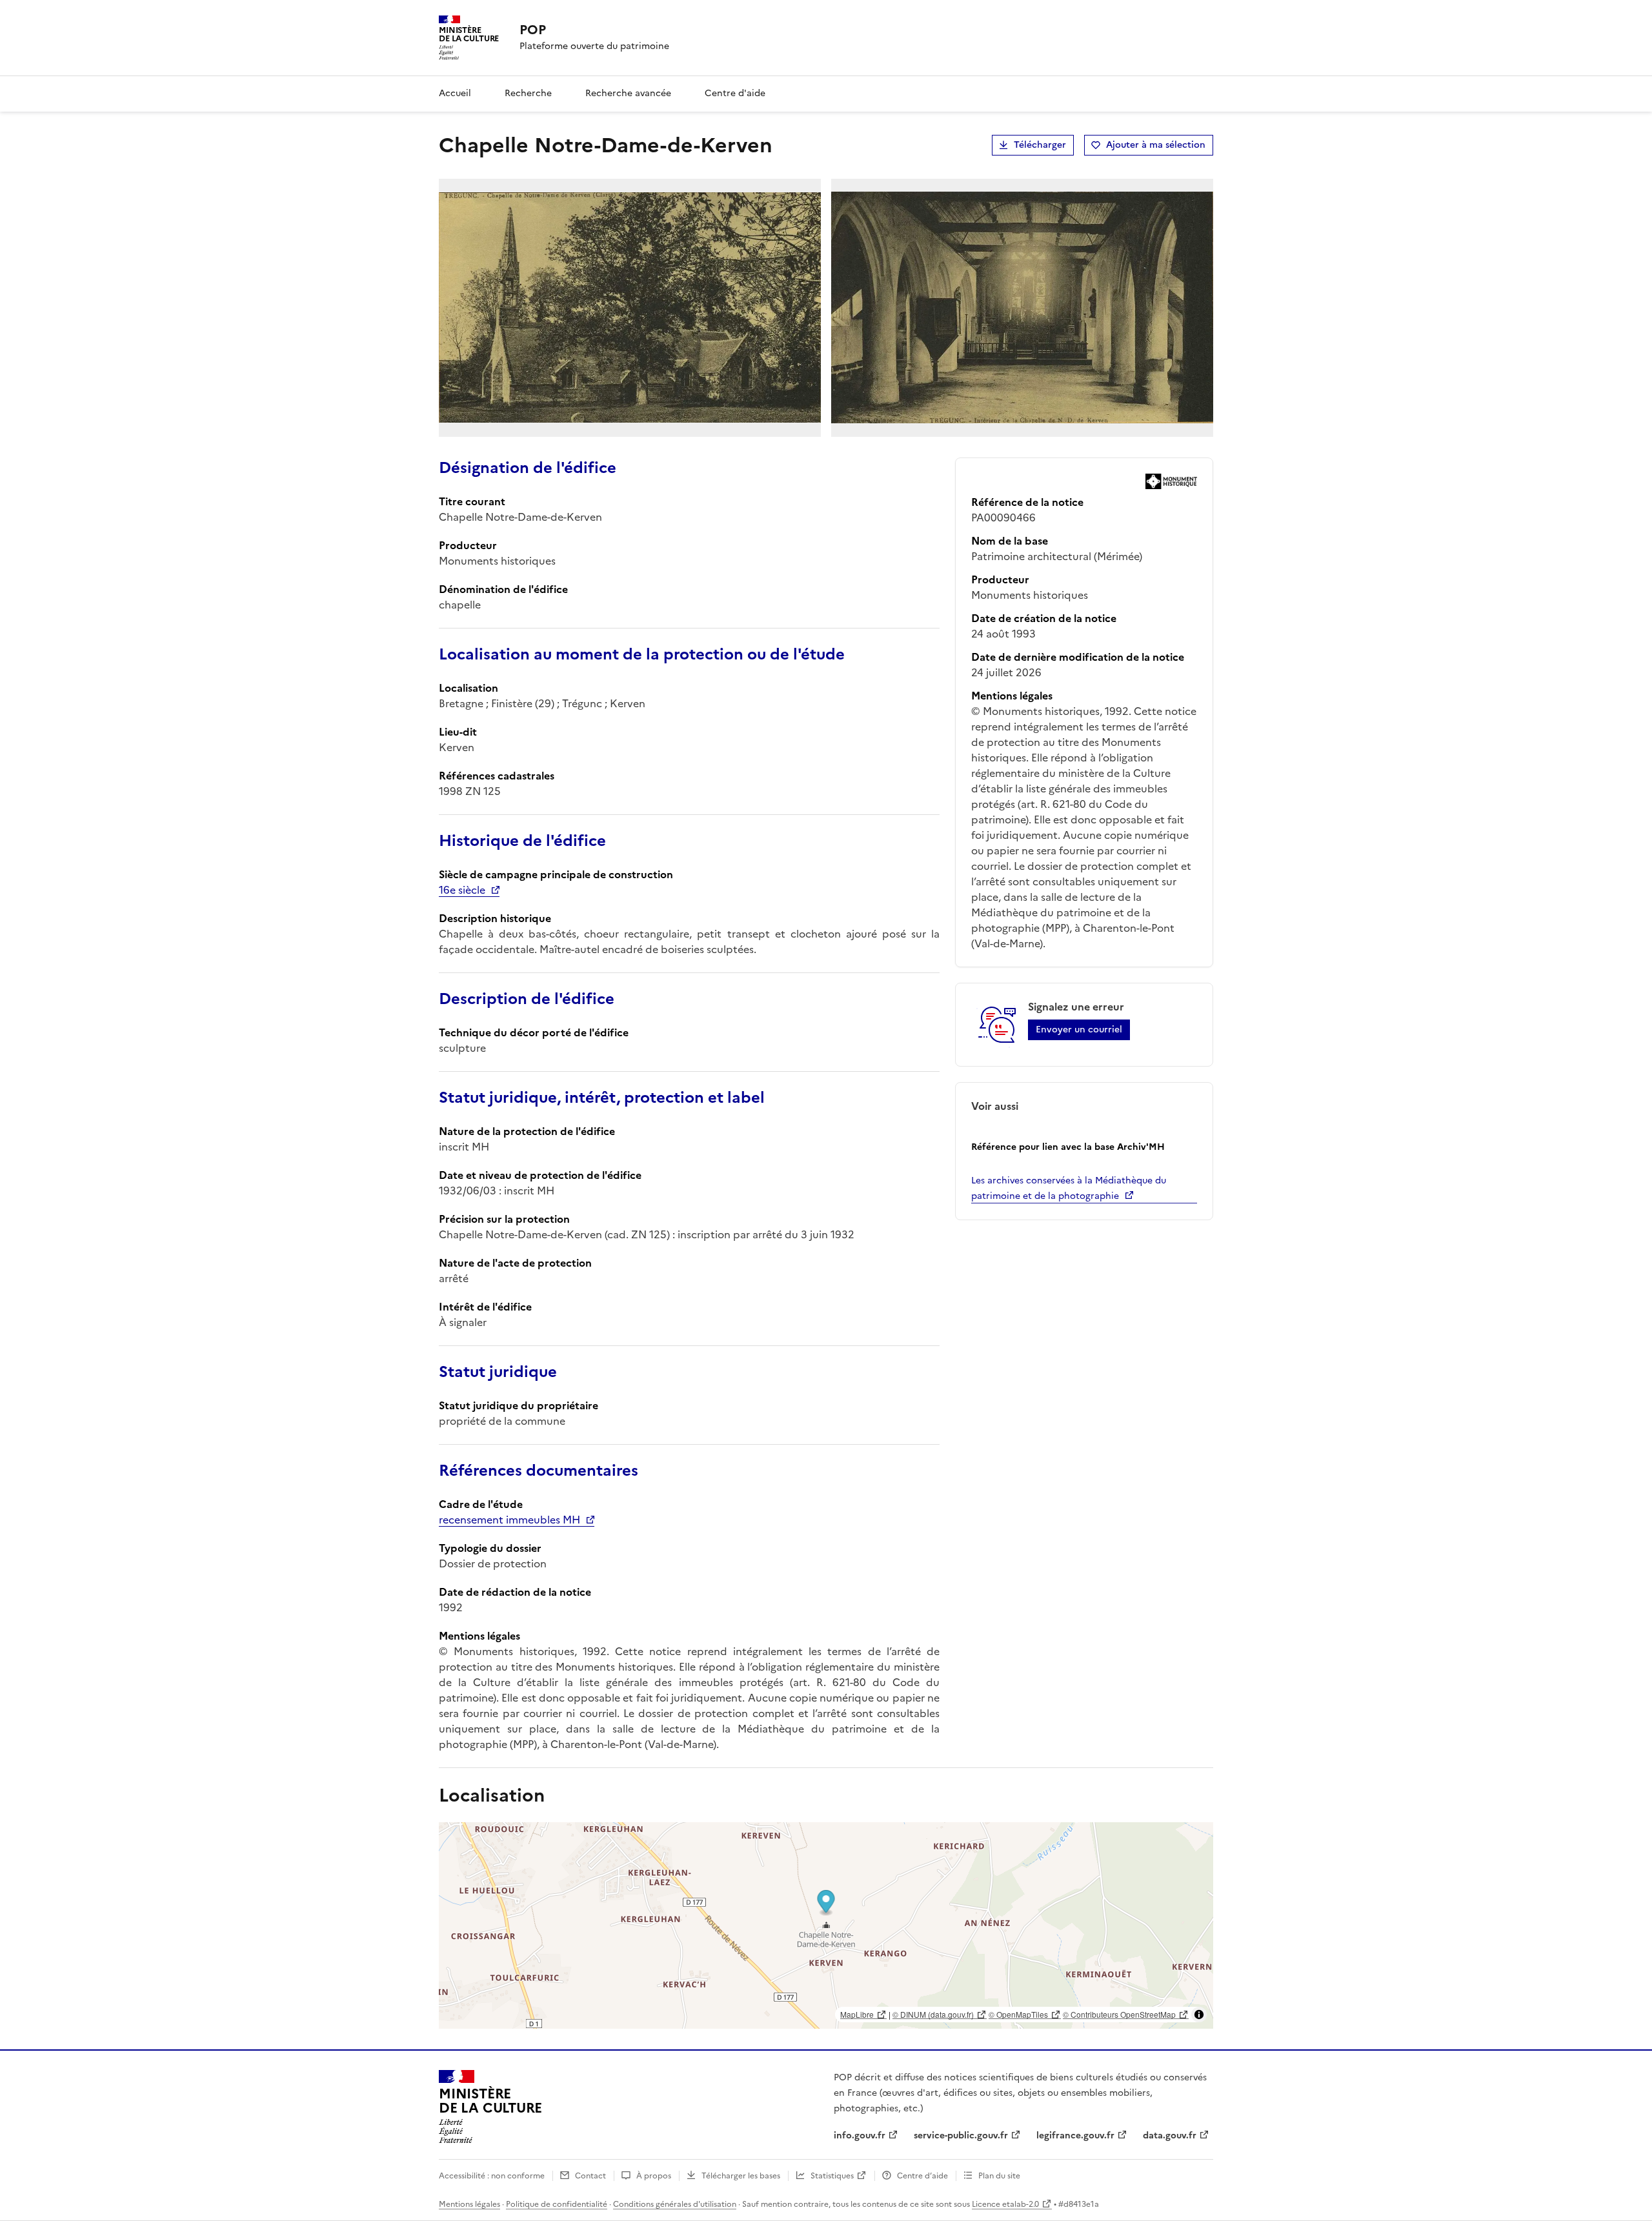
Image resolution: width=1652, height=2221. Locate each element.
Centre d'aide (735, 93)
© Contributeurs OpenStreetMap (1119, 2014)
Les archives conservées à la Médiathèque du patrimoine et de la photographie (1069, 1188)
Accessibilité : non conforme (492, 2176)
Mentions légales (469, 2204)
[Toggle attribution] (1199, 2015)
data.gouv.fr (1170, 2136)
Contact (590, 2176)
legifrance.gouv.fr (1075, 2136)
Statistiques (832, 2176)
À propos (654, 2176)
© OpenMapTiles (1018, 2014)
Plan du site (999, 2176)
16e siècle (462, 890)
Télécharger (1040, 145)
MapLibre (857, 2014)
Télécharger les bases (741, 2176)
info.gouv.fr (860, 2136)
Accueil (455, 93)
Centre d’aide (922, 2176)
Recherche (528, 93)
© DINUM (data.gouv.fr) (933, 2014)
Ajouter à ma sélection (1156, 145)
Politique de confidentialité (557, 2204)
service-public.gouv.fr (961, 2136)
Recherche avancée (628, 93)
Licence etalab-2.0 (1005, 2204)
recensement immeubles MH (509, 1520)
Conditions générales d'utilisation (675, 2204)
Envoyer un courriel (1079, 1030)
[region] (826, 1925)
